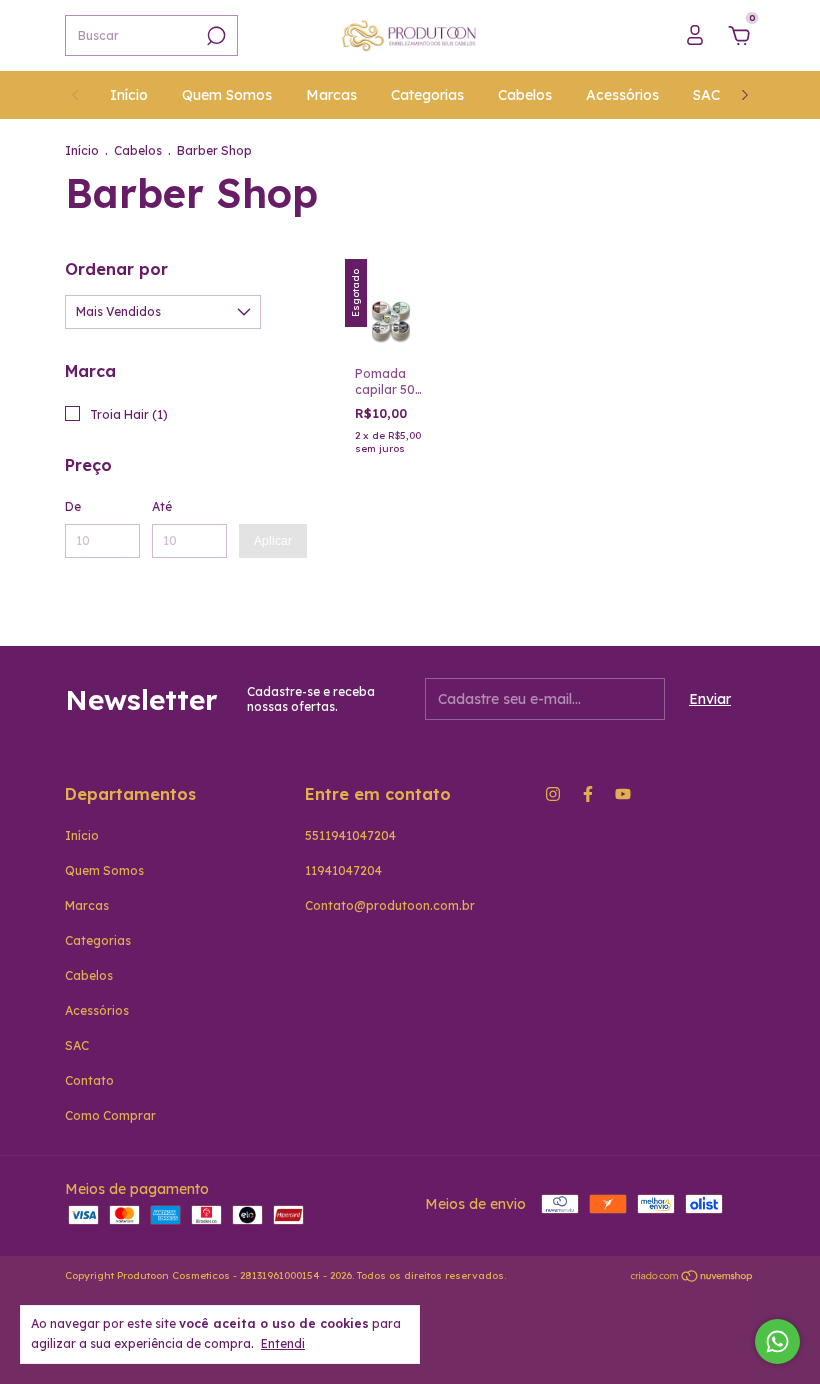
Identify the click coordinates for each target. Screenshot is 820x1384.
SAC (706, 95)
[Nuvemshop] (692, 1278)
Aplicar (273, 541)
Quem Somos (227, 95)
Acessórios (622, 95)
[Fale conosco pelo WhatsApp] (777, 1341)
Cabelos (525, 95)
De (73, 506)
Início (129, 95)
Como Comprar (110, 1115)
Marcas (331, 95)
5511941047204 (350, 835)
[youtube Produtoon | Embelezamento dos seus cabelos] (623, 794)
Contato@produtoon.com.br (390, 905)
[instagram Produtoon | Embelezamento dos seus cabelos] (553, 794)
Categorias (427, 95)
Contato (89, 1080)
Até (162, 506)
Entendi (283, 1343)
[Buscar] (214, 36)
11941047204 (343, 870)
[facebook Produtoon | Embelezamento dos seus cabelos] (588, 794)
